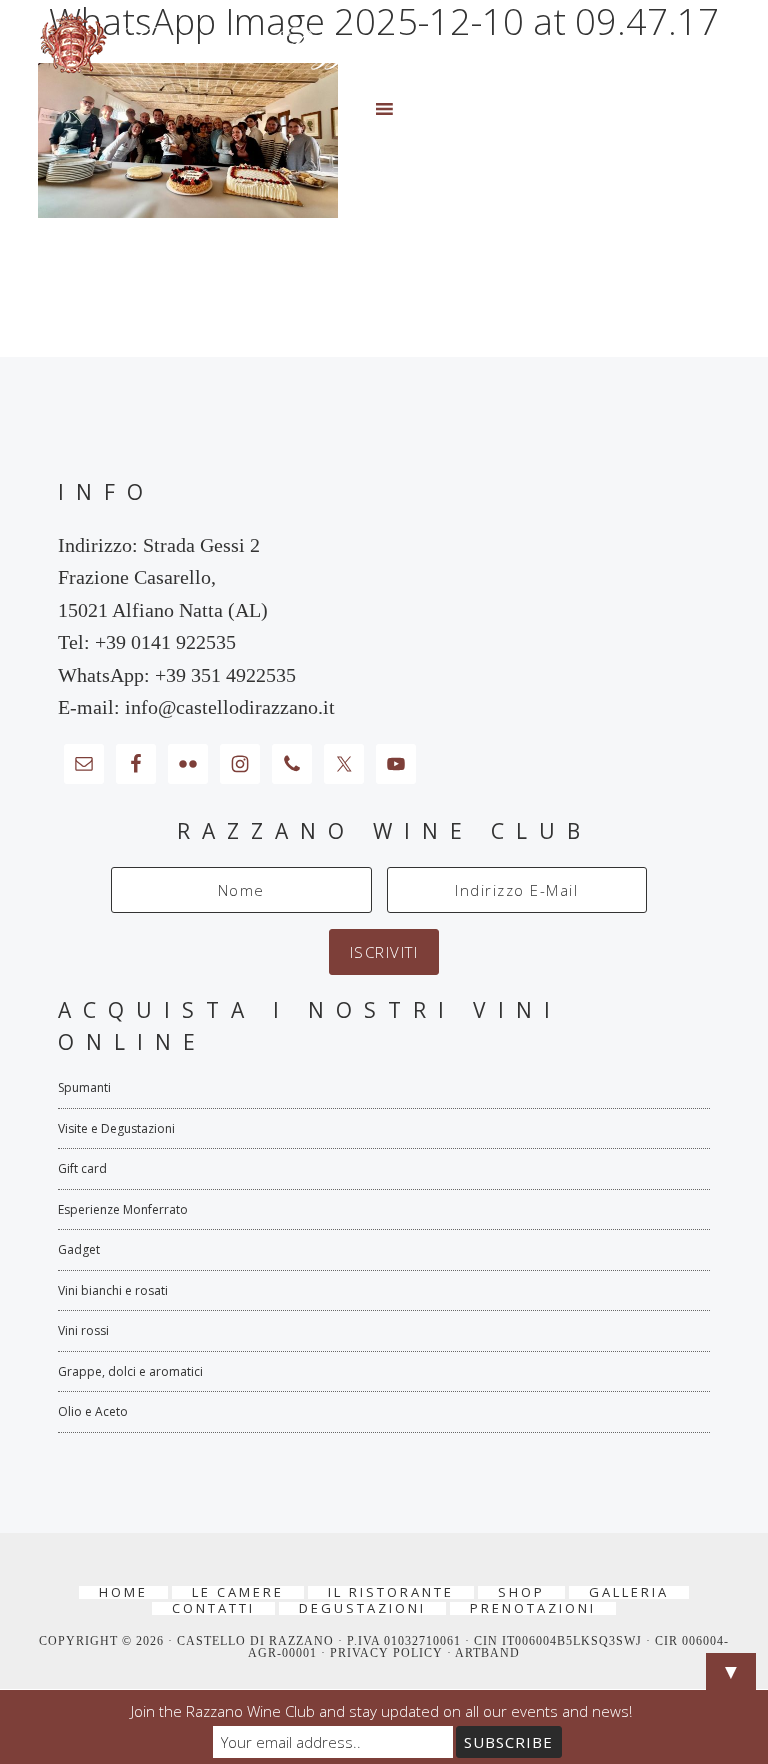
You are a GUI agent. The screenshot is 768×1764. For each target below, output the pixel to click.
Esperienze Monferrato (123, 1209)
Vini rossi (83, 1330)
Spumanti (84, 1087)
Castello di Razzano (383, 44)
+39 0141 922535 (165, 642)
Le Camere (238, 1592)
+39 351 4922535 (225, 675)
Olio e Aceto (93, 1411)
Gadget (79, 1249)
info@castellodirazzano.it (230, 707)
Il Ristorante (391, 1592)
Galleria (629, 1592)
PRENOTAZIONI (533, 1608)
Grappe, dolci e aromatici (130, 1371)
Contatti (213, 1608)
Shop (521, 1592)
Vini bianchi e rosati (113, 1290)
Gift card (82, 1168)
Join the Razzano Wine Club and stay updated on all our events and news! (381, 1711)
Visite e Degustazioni (116, 1128)
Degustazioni (362, 1608)
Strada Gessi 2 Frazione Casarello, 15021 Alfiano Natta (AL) (163, 577)
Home (123, 1592)
